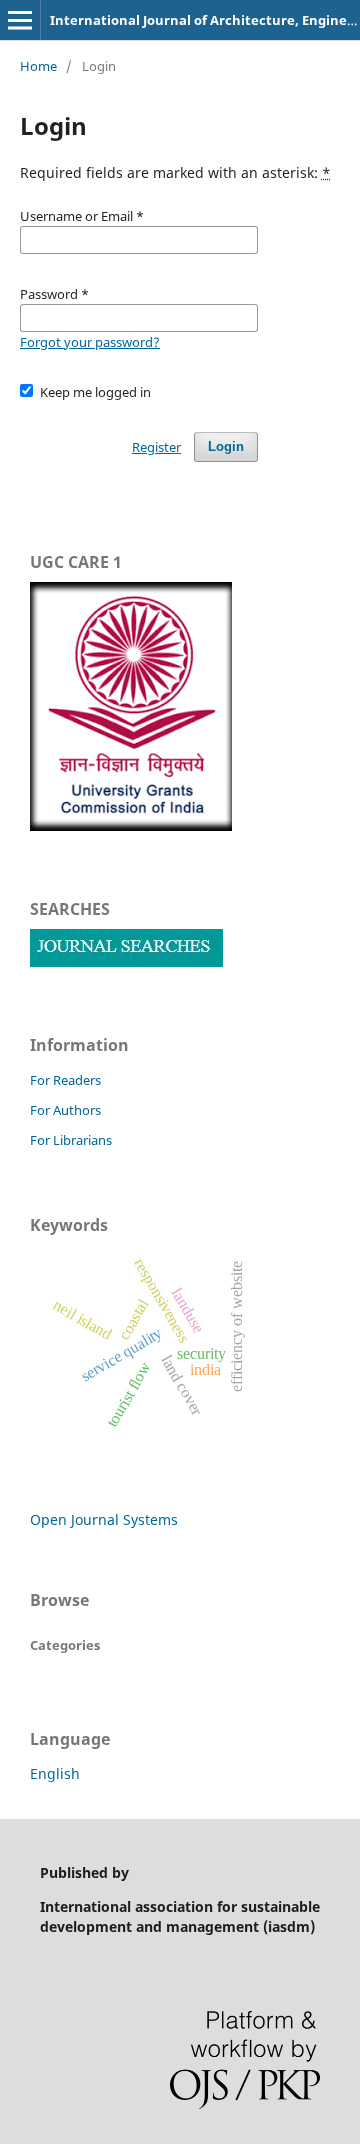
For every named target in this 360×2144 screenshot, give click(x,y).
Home (38, 66)
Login (226, 446)
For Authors (65, 1110)
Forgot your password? (90, 342)
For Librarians (71, 1140)
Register (156, 447)
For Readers (65, 1080)
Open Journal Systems (104, 1519)
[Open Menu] (20, 20)
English (55, 1773)
